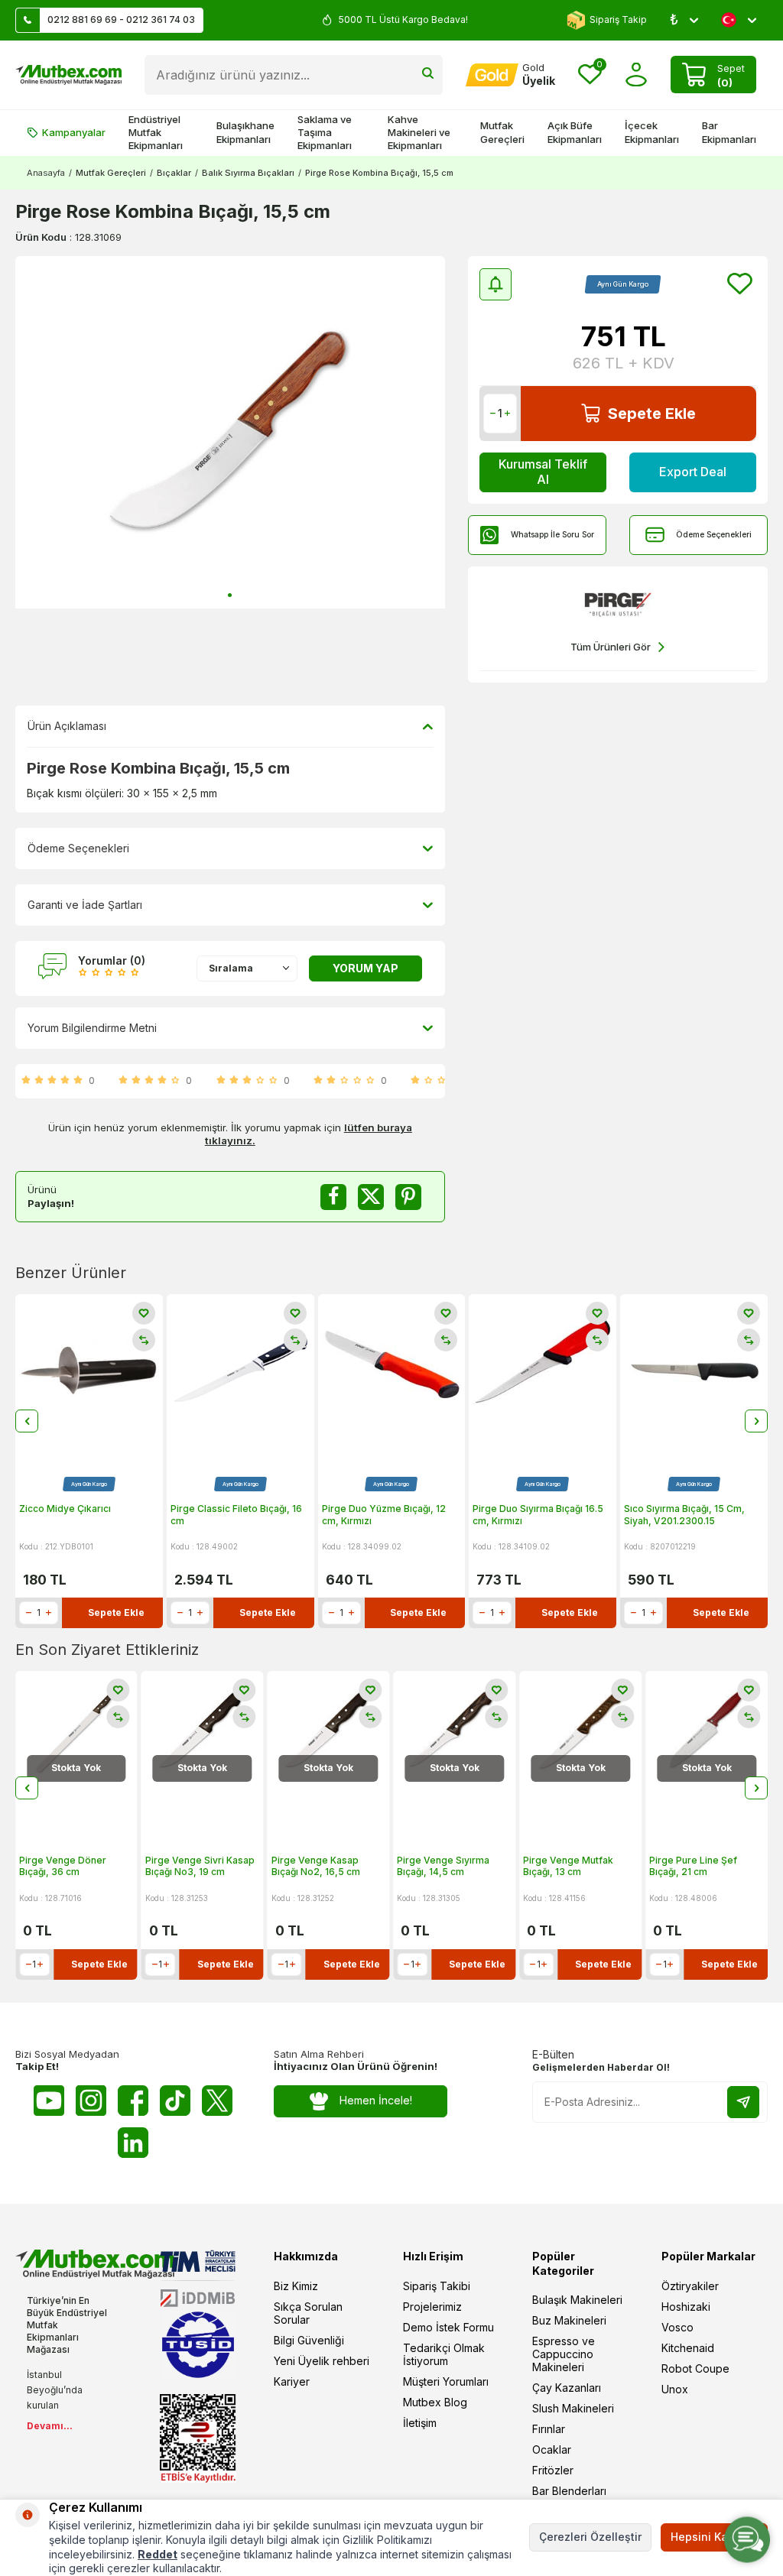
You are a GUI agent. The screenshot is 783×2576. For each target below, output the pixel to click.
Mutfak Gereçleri (502, 132)
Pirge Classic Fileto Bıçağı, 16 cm (236, 1515)
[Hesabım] (637, 75)
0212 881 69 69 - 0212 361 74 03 (121, 19)
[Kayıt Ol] (743, 2102)
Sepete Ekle (652, 414)
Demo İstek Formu (448, 2327)
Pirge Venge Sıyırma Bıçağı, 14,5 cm (318, 1866)
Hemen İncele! (376, 2100)
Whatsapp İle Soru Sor (552, 534)
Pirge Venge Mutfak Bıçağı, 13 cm (442, 1866)
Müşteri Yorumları (446, 2381)
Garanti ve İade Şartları (85, 905)
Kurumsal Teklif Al (543, 471)
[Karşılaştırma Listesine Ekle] (144, 1340)
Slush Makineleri (573, 2408)
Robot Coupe (695, 2368)
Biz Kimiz (296, 2286)
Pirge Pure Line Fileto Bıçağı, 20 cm (698, 1866)
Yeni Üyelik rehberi (322, 2361)
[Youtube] (49, 2101)
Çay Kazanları (567, 2388)
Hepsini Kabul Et (714, 2537)
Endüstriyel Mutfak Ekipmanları (156, 133)
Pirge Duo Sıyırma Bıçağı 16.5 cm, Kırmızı (538, 1515)
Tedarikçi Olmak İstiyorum (444, 2354)
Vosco (677, 2327)
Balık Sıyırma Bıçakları (248, 173)
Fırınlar (549, 2429)
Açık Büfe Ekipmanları (575, 132)
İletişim (420, 2423)
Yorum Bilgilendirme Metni (92, 1028)
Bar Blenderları (569, 2491)
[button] (230, 595)
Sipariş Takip (618, 19)
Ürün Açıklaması (67, 726)
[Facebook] (133, 2101)
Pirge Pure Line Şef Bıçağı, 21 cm (567, 1866)
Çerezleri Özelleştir (590, 2537)
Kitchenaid (688, 2348)
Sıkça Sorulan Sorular (308, 2313)
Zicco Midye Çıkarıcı (65, 1509)
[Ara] (428, 75)
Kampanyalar (74, 132)
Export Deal (693, 472)
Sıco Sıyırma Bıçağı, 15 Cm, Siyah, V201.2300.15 (684, 1515)
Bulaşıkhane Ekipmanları (245, 132)
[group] (230, 433)
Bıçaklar (174, 173)
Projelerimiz (432, 2307)
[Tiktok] (175, 2101)
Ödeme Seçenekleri (714, 534)
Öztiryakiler (690, 2286)
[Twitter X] (217, 2101)
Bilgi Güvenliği (309, 2340)
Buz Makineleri (569, 2320)
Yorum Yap (366, 968)
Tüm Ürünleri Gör (611, 647)
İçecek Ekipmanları (652, 132)
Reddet (158, 2554)
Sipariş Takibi (437, 2286)
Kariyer (292, 2381)
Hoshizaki (686, 2307)
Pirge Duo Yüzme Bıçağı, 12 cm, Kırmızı (384, 1515)
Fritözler (553, 2470)
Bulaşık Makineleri (577, 2300)
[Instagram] (91, 2101)
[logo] (68, 75)
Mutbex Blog (435, 2402)
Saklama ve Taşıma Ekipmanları (325, 133)
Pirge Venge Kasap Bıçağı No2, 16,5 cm (190, 1866)
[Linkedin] (133, 2143)
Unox (675, 2389)
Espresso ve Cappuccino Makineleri (564, 2354)
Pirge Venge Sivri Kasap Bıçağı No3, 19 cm (74, 1866)
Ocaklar (552, 2449)
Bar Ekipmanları (729, 132)
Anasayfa (46, 173)
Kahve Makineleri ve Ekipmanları (419, 133)
